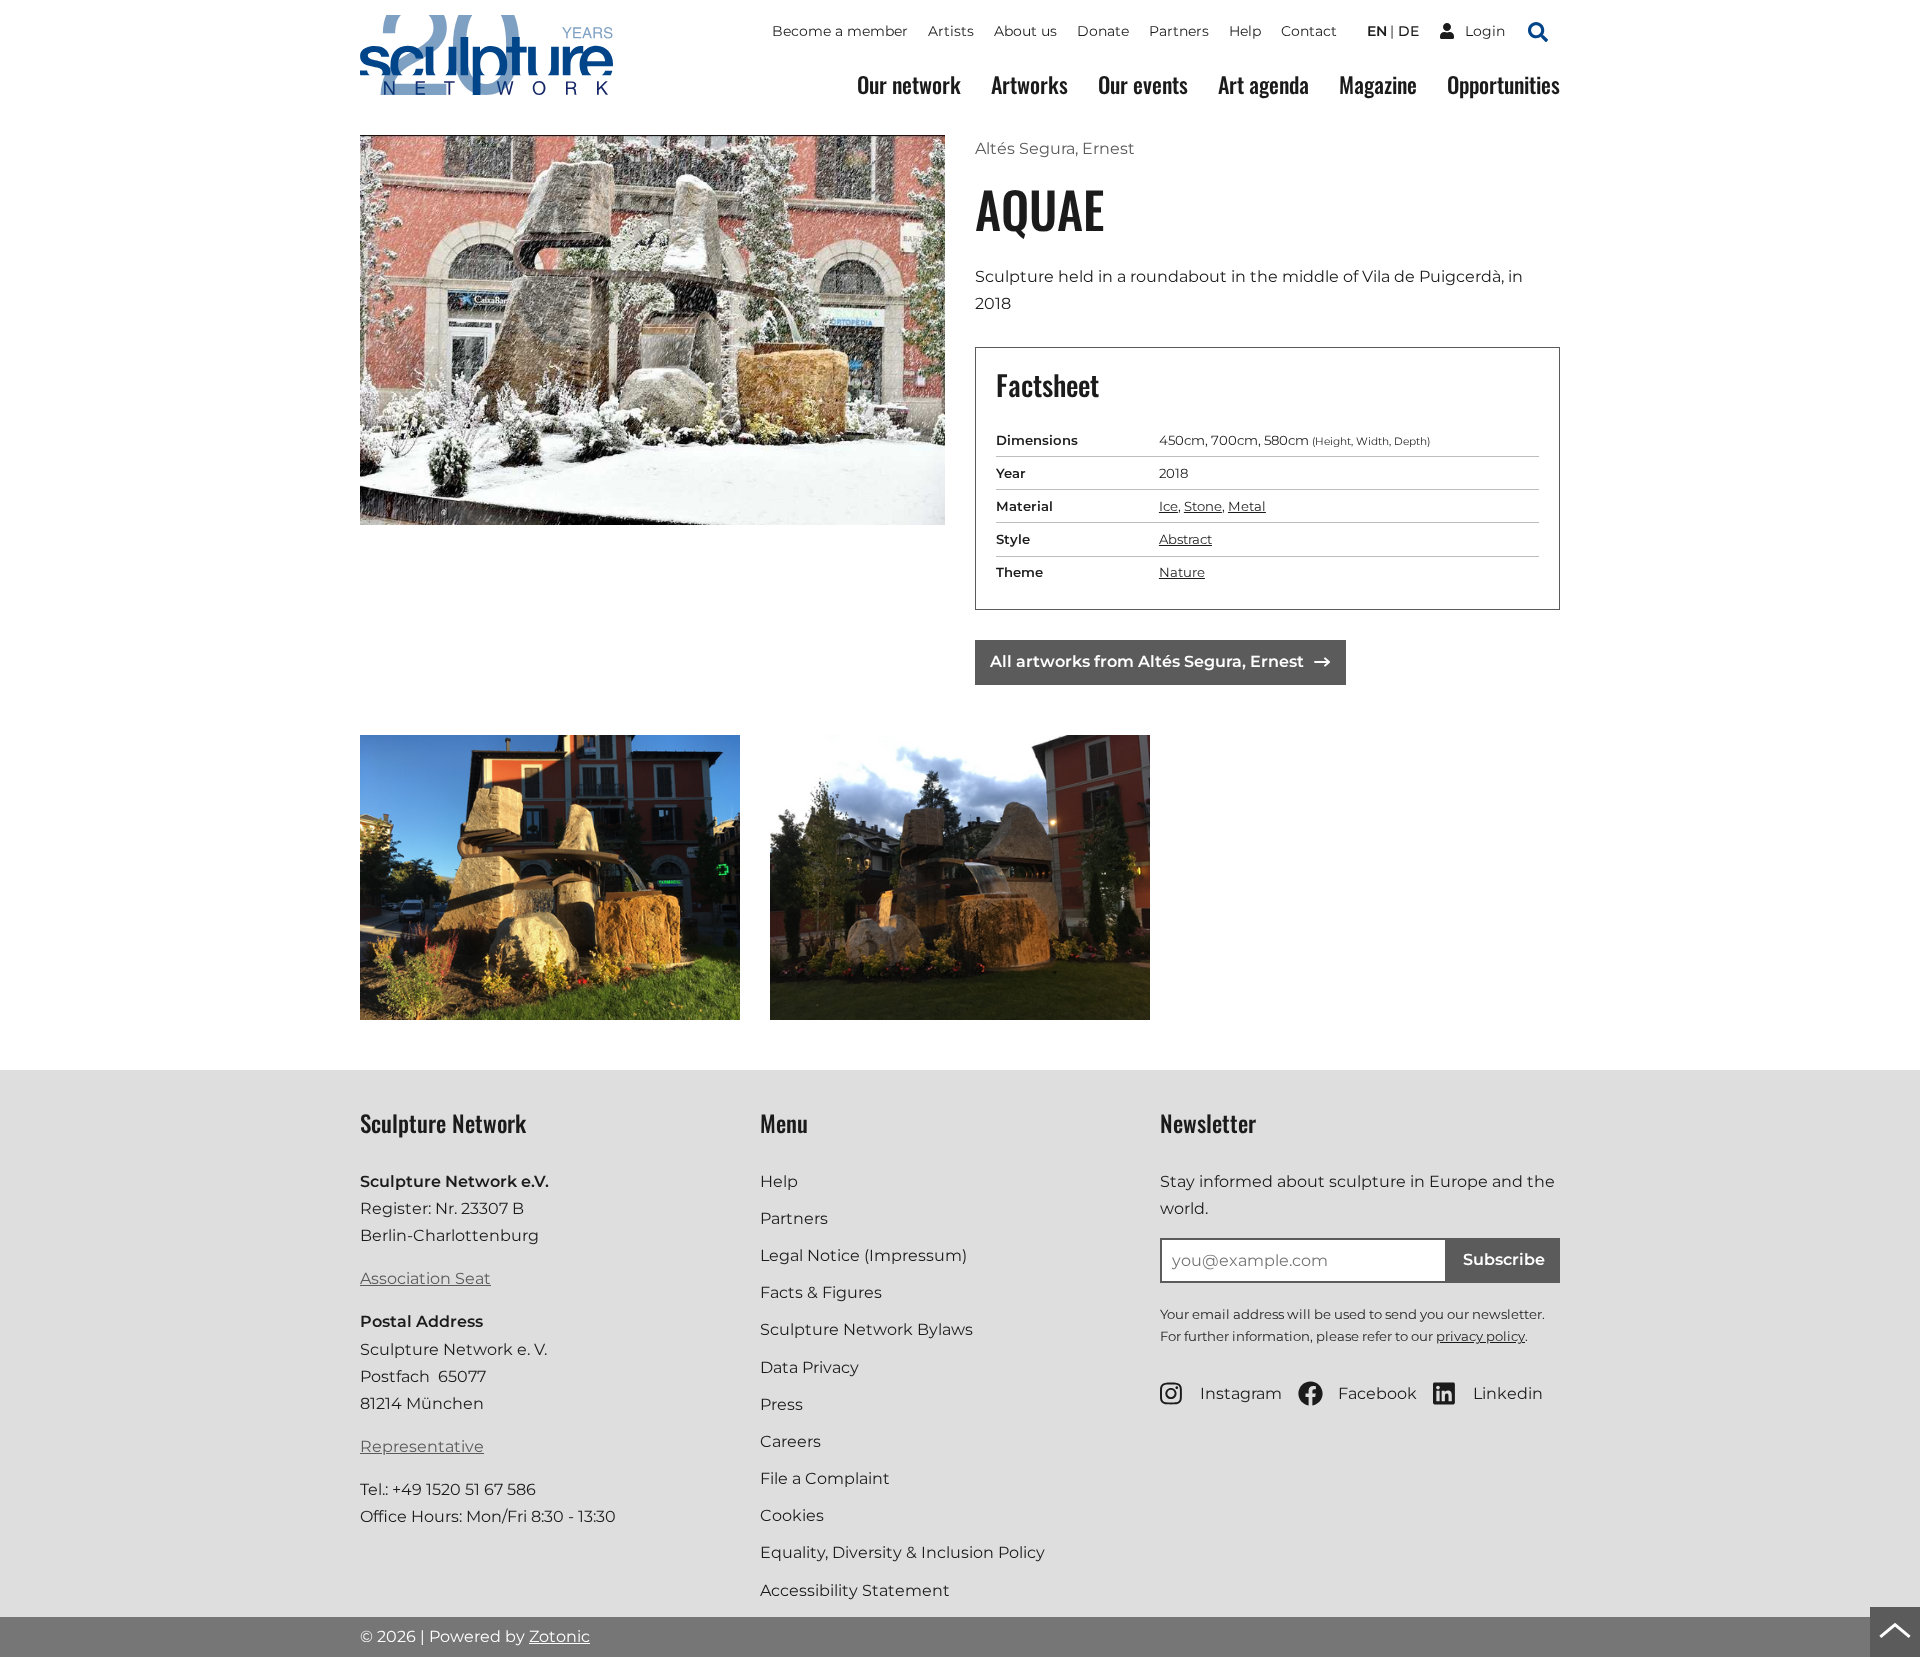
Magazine (1378, 84)
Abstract (1185, 539)
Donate (1103, 31)
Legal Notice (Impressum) (863, 1255)
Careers (790, 1441)
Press (781, 1404)
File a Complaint (825, 1478)
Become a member (840, 31)
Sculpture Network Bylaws (866, 1329)
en (1377, 31)
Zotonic (559, 1636)
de (1408, 31)
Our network (909, 84)
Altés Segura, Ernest (1055, 148)
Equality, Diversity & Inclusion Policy (902, 1552)
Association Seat (425, 1278)
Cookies (792, 1515)
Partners (1179, 31)
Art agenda (1263, 84)
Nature (1182, 572)
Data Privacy (809, 1367)
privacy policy (1480, 1336)
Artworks (1029, 84)
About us (1025, 31)
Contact (1309, 31)
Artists (951, 31)
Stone (1203, 506)
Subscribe (1504, 1259)
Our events (1143, 84)
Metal (1247, 506)
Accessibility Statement (855, 1590)
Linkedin (1508, 1393)
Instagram (1241, 1393)
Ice (1168, 506)
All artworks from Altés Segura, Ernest (1147, 661)
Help (1245, 31)
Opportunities (1503, 84)
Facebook (1377, 1393)
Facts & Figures (821, 1292)
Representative (422, 1446)
